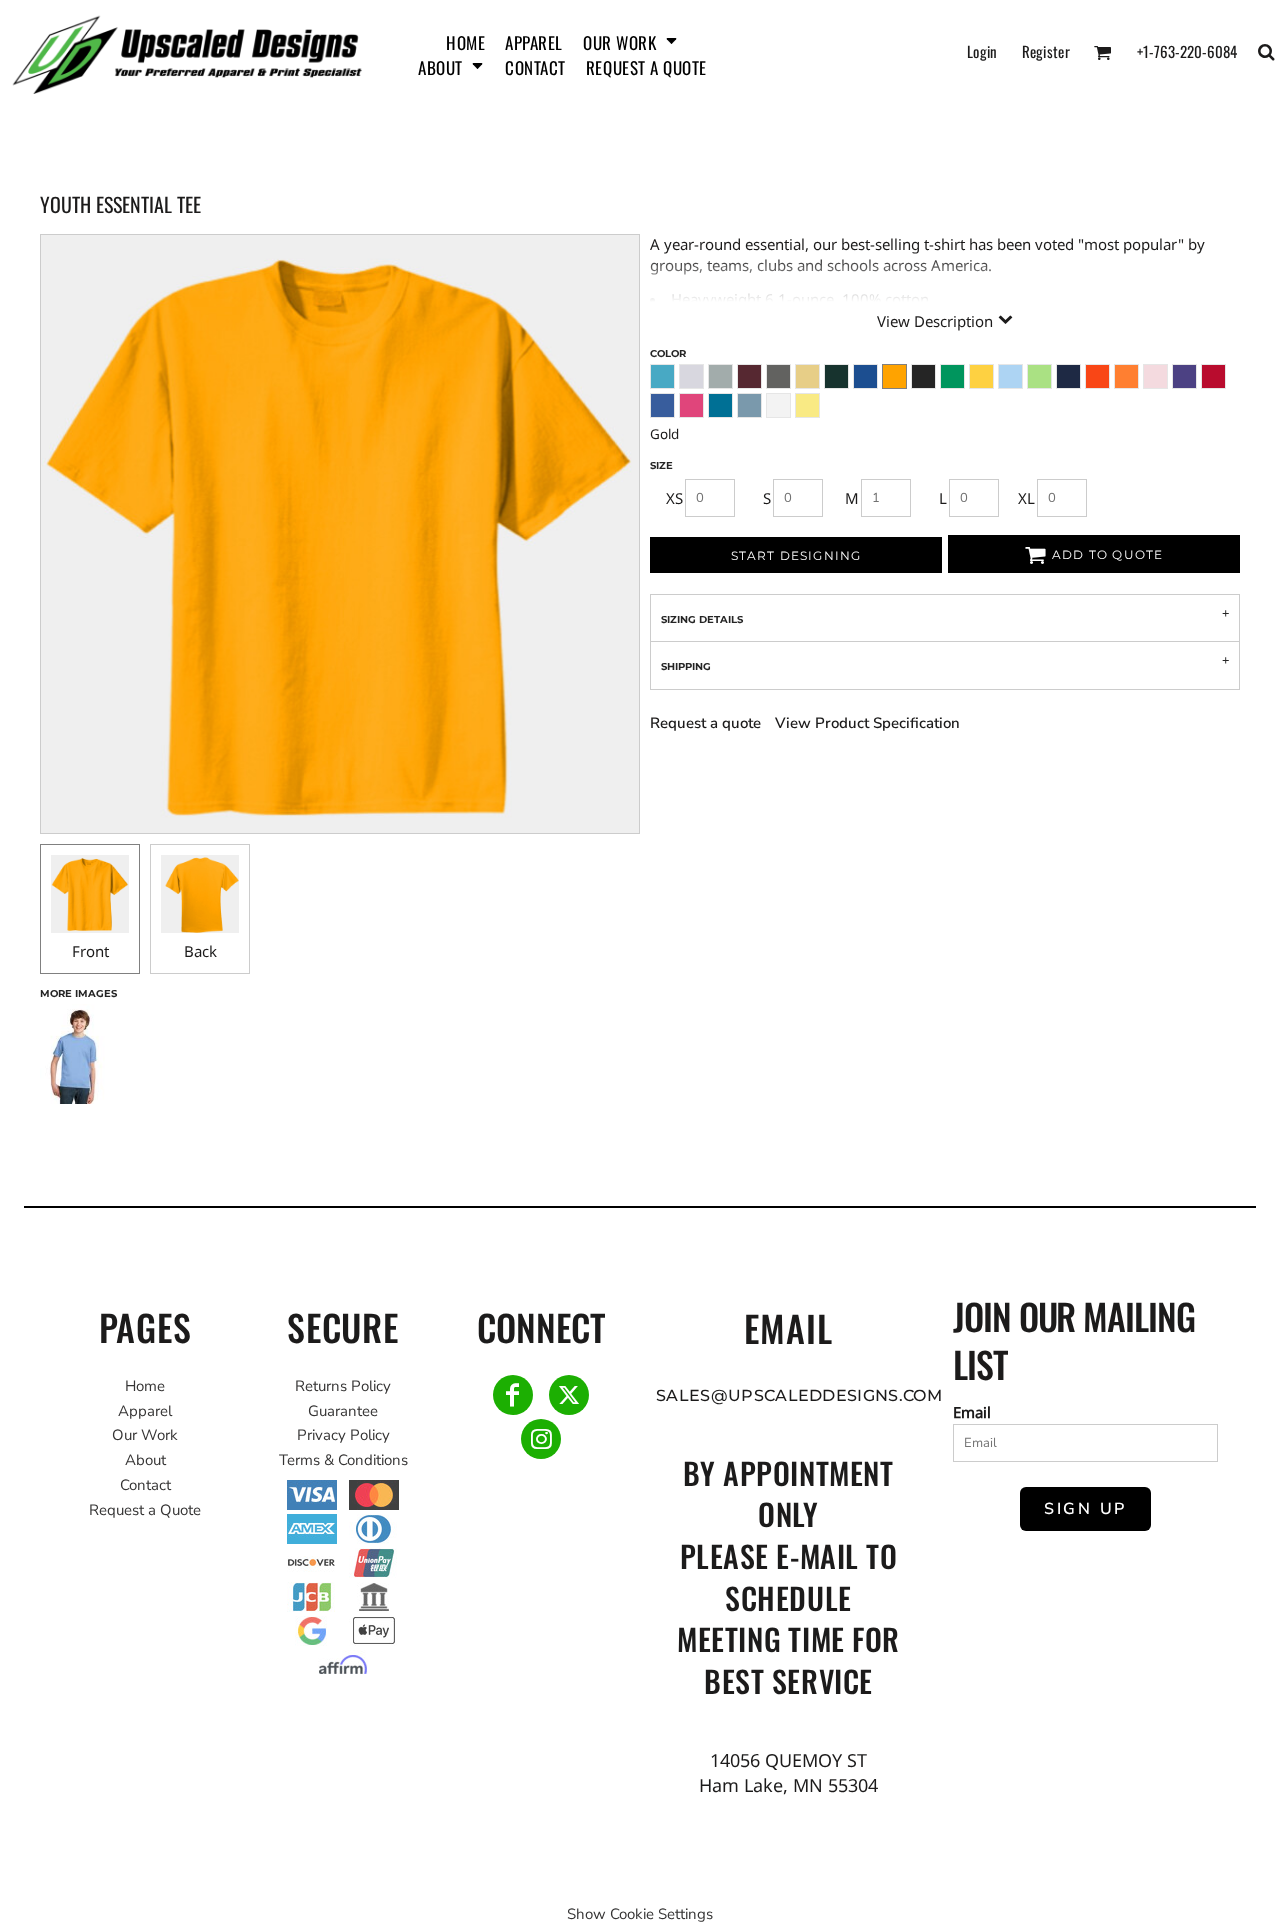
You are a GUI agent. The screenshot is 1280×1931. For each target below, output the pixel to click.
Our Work (145, 1435)
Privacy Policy (343, 1435)
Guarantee (343, 1411)
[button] (631, 39)
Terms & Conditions (343, 1460)
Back (200, 951)
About (145, 1460)
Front (90, 951)
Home (145, 1386)
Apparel (145, 1411)
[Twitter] (569, 1395)
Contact (145, 1485)
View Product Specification (867, 723)
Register (1046, 51)
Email (972, 1412)
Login (982, 51)
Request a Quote (145, 1510)
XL (1026, 498)
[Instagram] (541, 1439)
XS (674, 498)
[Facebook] (513, 1395)
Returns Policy (343, 1386)
